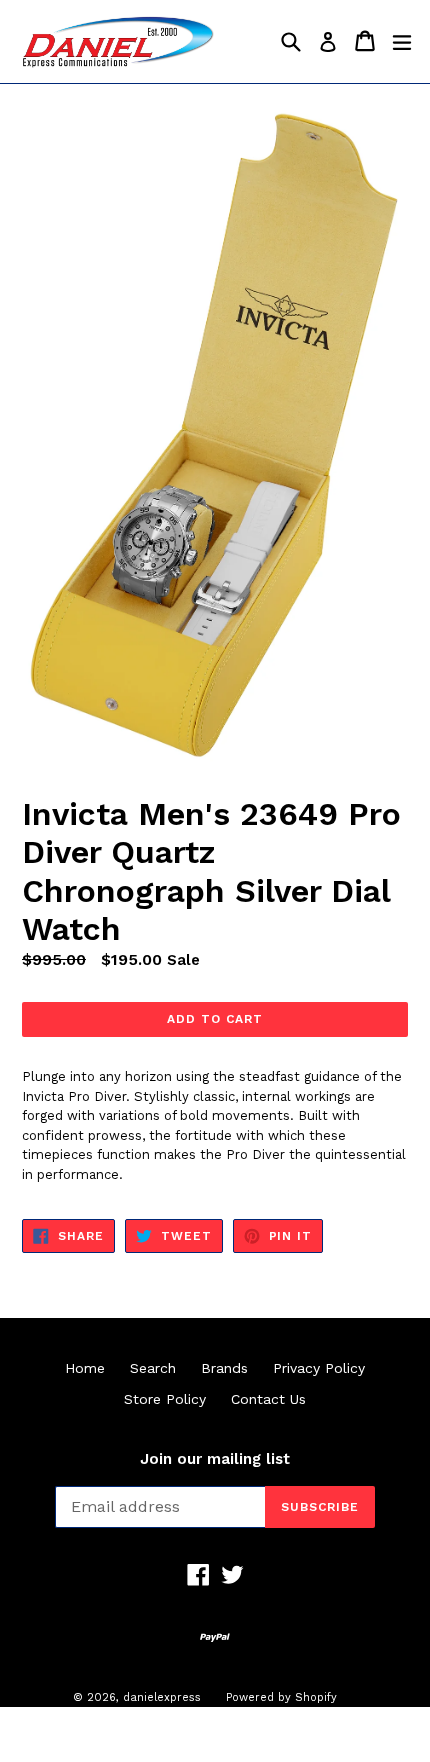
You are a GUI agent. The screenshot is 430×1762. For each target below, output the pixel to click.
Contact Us (268, 1399)
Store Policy (165, 1399)
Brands (224, 1368)
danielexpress (162, 1697)
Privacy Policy (319, 1368)
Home (85, 1368)
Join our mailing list (215, 1459)
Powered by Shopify (281, 1697)
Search (153, 1368)
